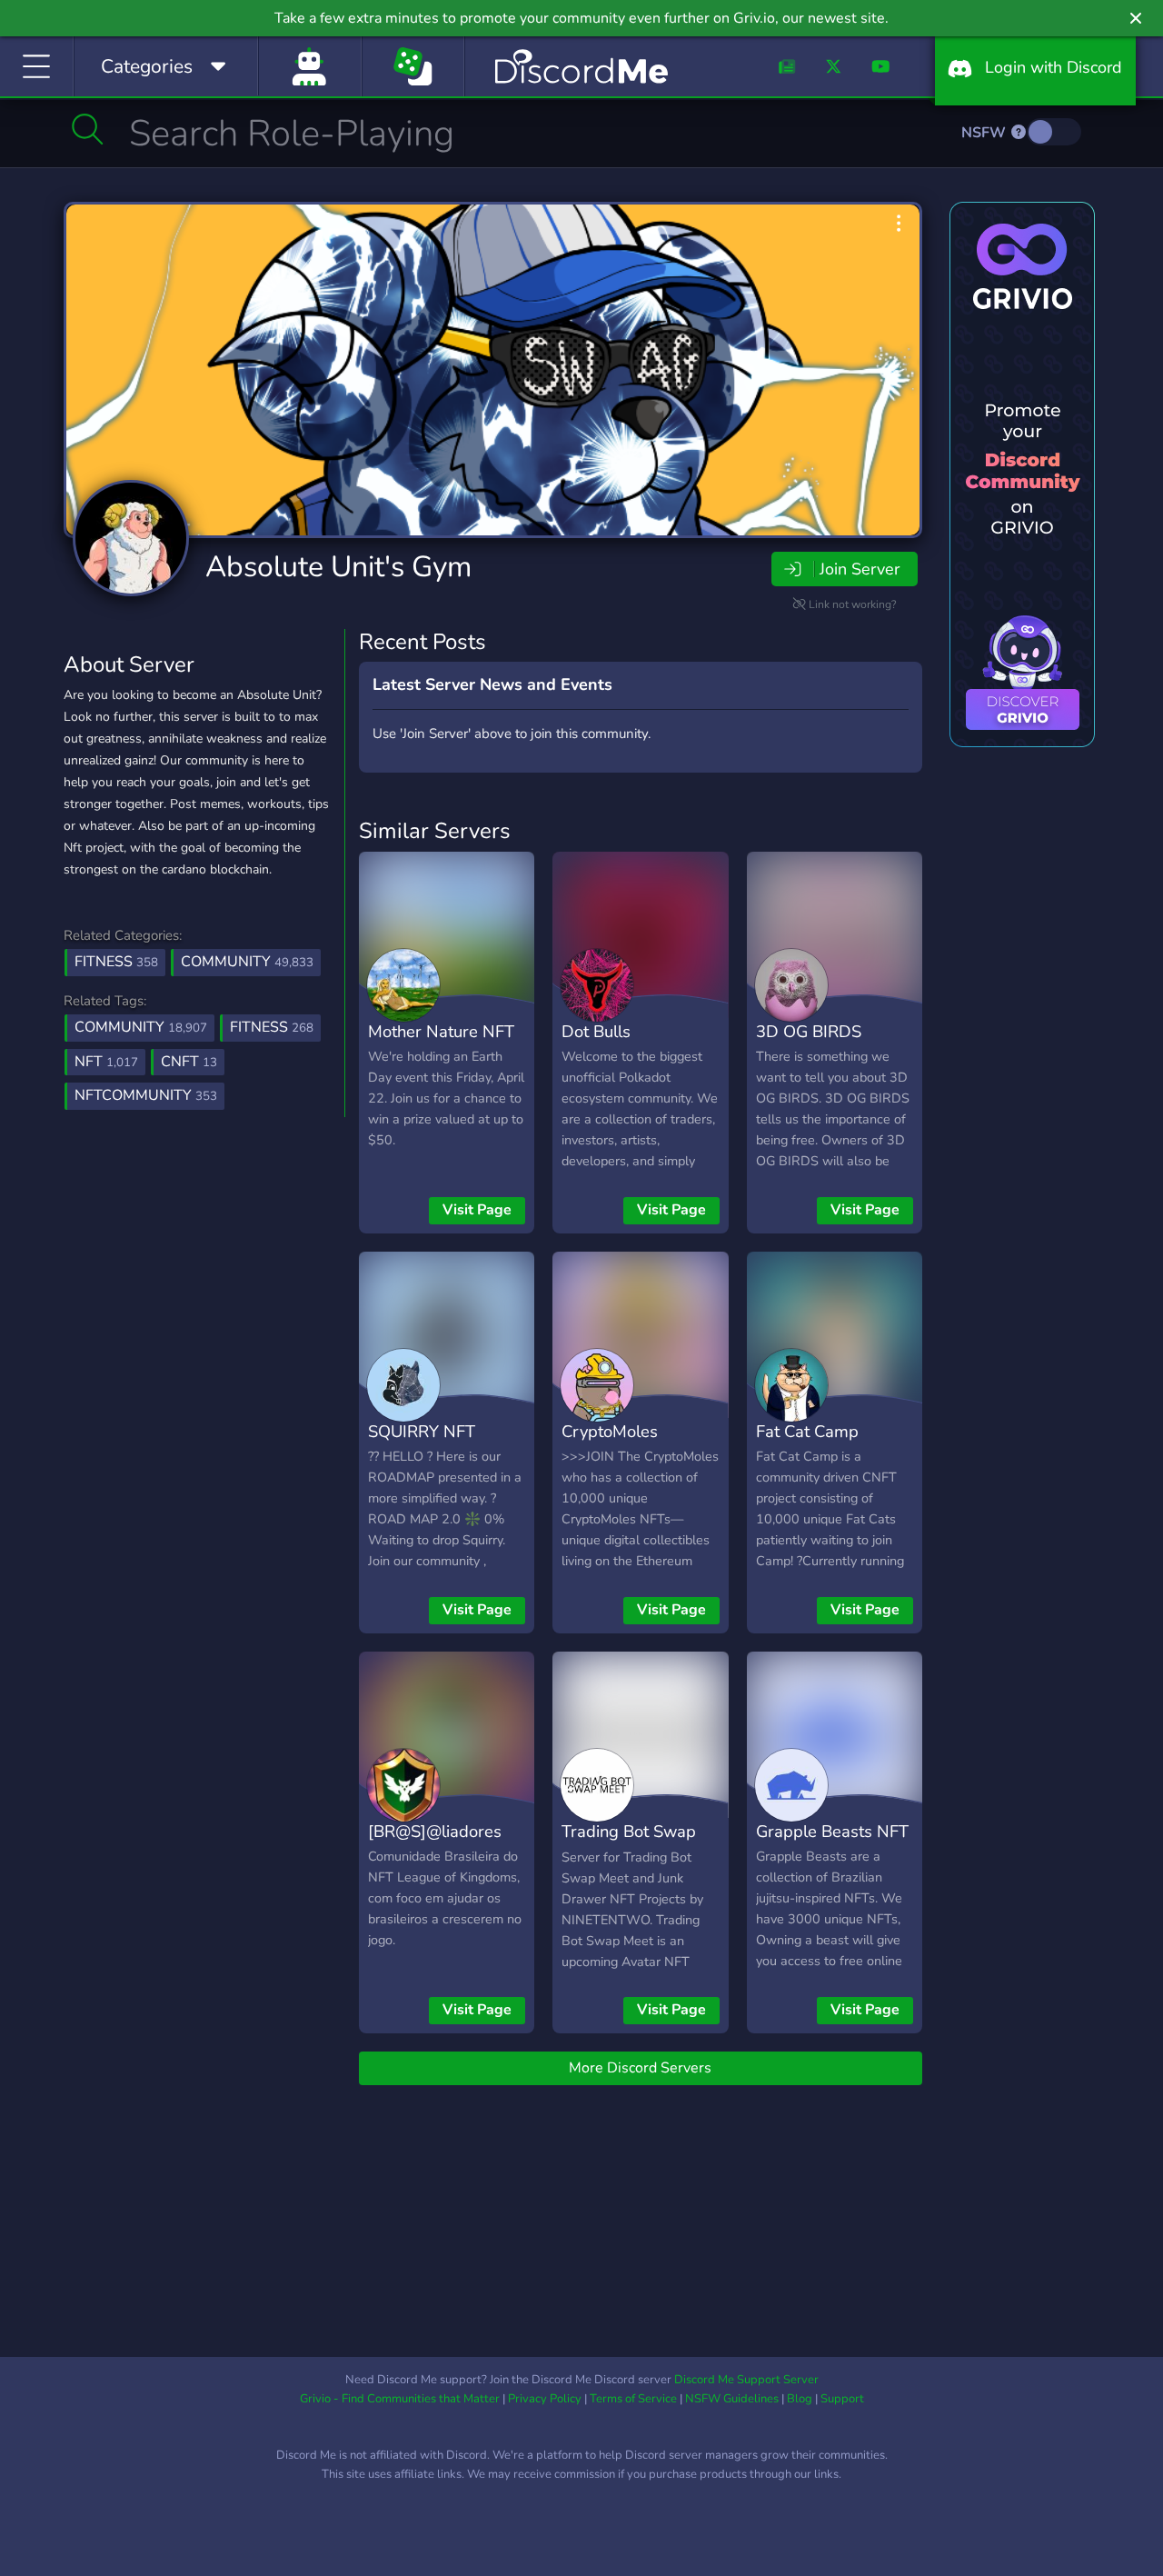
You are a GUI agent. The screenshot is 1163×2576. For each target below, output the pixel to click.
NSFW (985, 133)
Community (247, 962)
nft (106, 1062)
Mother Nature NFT (441, 1031)
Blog (800, 2399)
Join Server (860, 569)
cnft (189, 1062)
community (141, 1027)
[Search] (88, 129)
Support (842, 2399)
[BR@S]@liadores (435, 1831)
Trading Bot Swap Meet (629, 1844)
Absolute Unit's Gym (338, 567)
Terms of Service (633, 2399)
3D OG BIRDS (809, 1031)
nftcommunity (146, 1095)
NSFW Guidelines (732, 2399)
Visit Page (477, 1210)
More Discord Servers (640, 2068)
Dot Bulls (596, 1031)
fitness (272, 1027)
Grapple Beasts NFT (832, 1831)
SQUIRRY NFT (422, 1431)
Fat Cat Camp (807, 1431)
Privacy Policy (545, 2399)
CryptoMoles (610, 1431)
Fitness (116, 962)
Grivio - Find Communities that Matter (400, 2399)
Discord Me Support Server (746, 2380)
